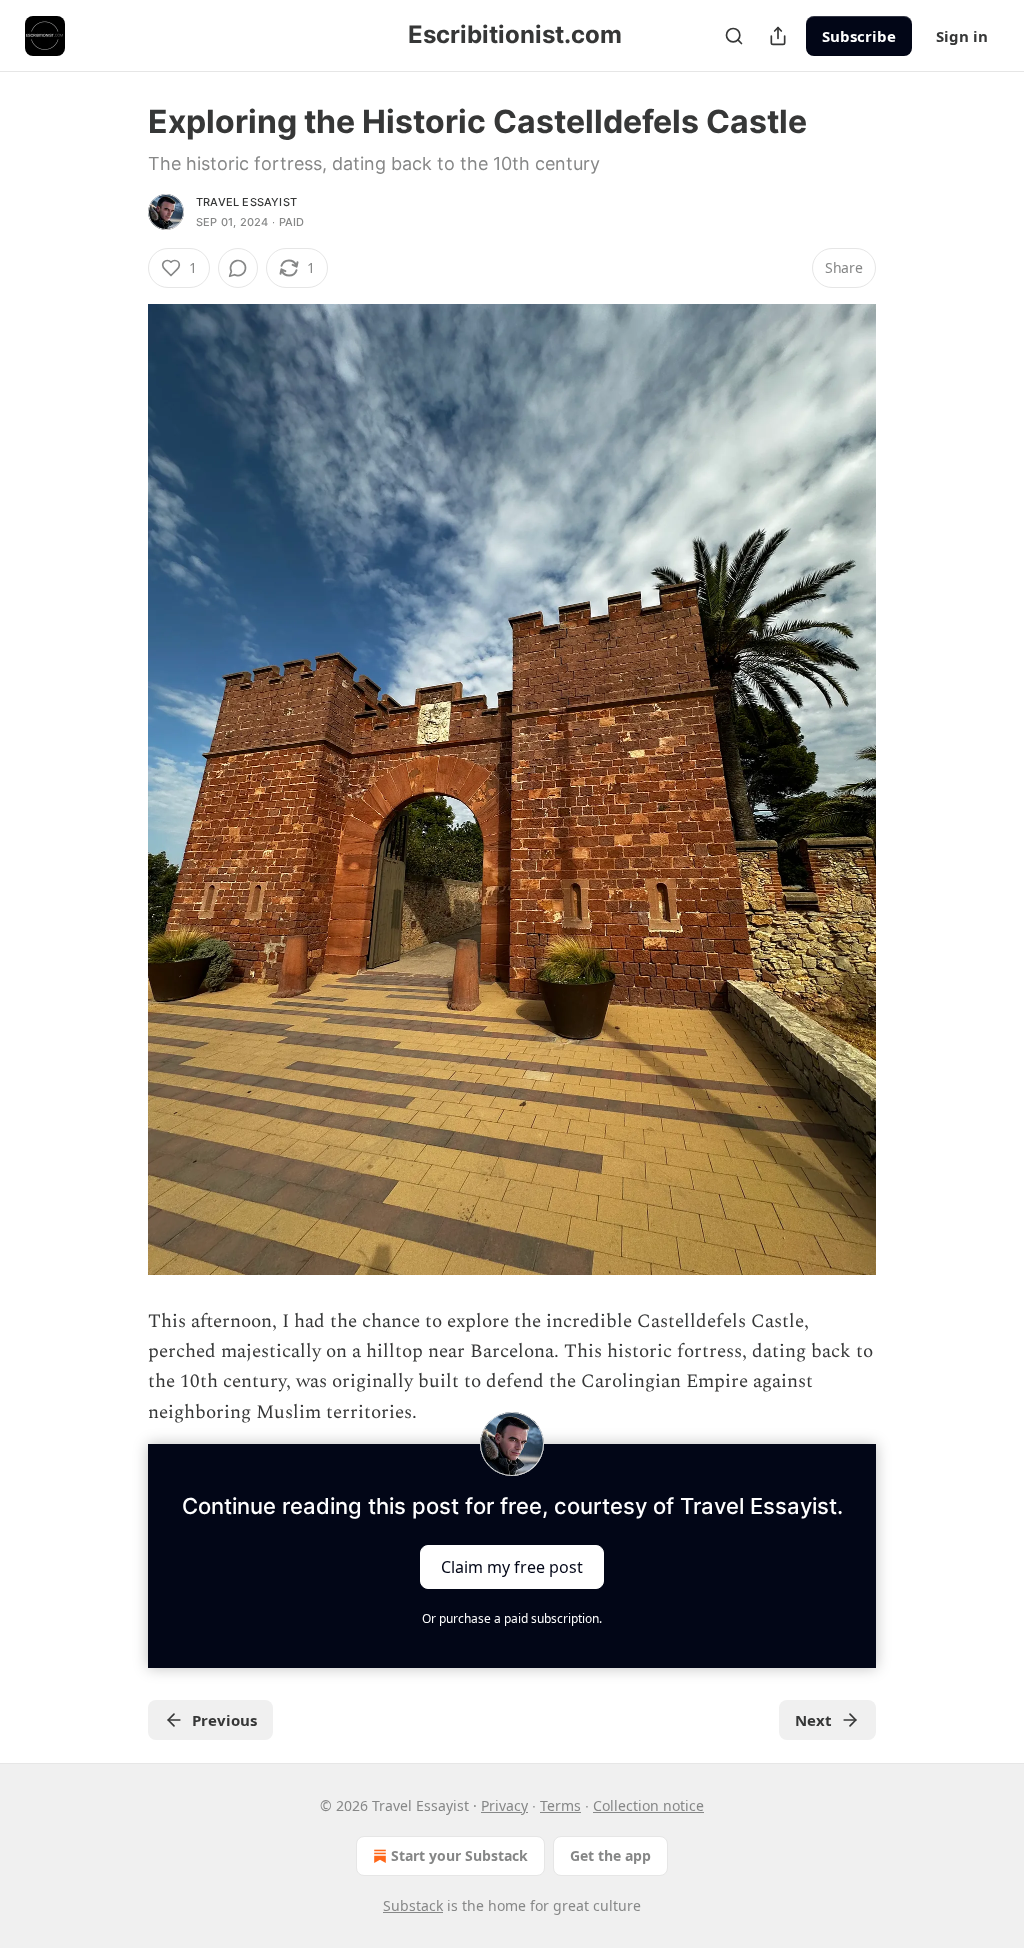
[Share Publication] (778, 36)
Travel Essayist (246, 202)
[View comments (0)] (238, 268)
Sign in (962, 36)
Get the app (610, 1855)
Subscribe (859, 36)
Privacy (504, 1805)
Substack (413, 1905)
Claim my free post (512, 1567)
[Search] (734, 36)
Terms (560, 1805)
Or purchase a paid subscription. (512, 1618)
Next (813, 1720)
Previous (224, 1720)
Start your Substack (459, 1855)
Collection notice (648, 1805)
